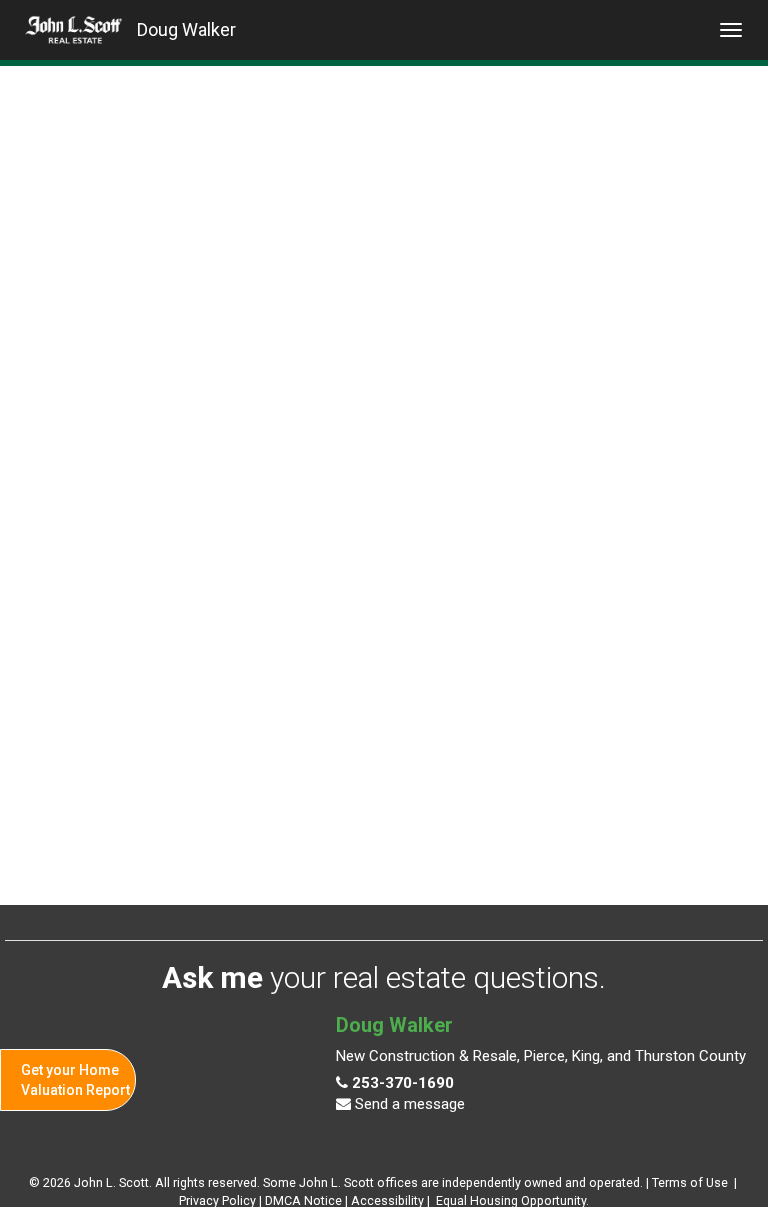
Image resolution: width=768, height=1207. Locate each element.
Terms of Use (690, 1182)
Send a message (408, 1104)
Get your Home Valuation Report (75, 1080)
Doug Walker (186, 29)
